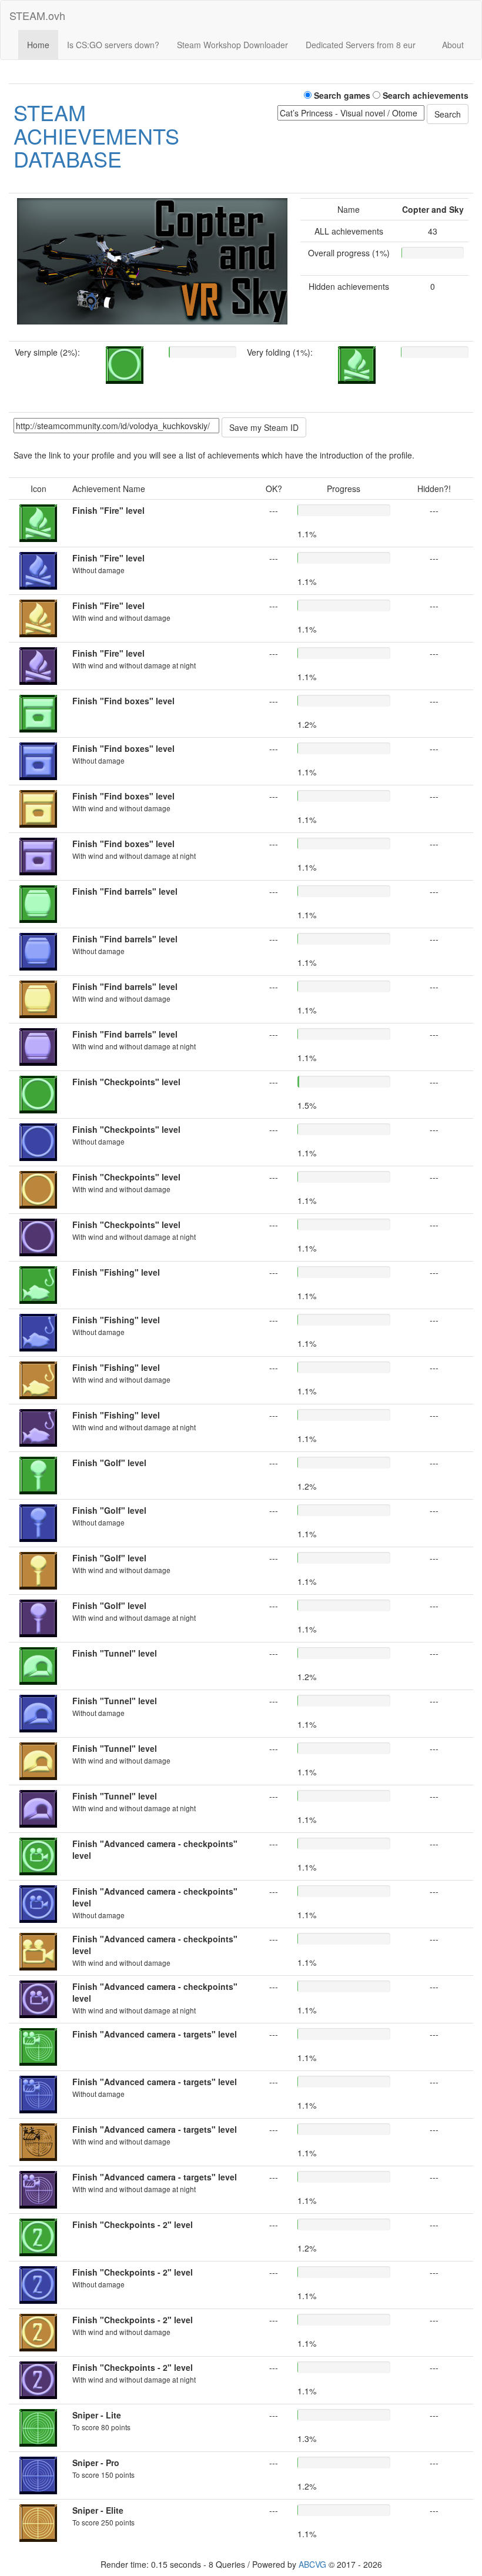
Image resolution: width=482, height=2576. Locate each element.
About (453, 45)
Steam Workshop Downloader (232, 45)
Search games (341, 95)
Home (38, 45)
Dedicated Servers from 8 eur (361, 45)
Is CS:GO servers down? (113, 45)
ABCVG (312, 2564)
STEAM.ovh (37, 15)
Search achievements (424, 95)
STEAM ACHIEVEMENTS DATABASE (96, 135)
